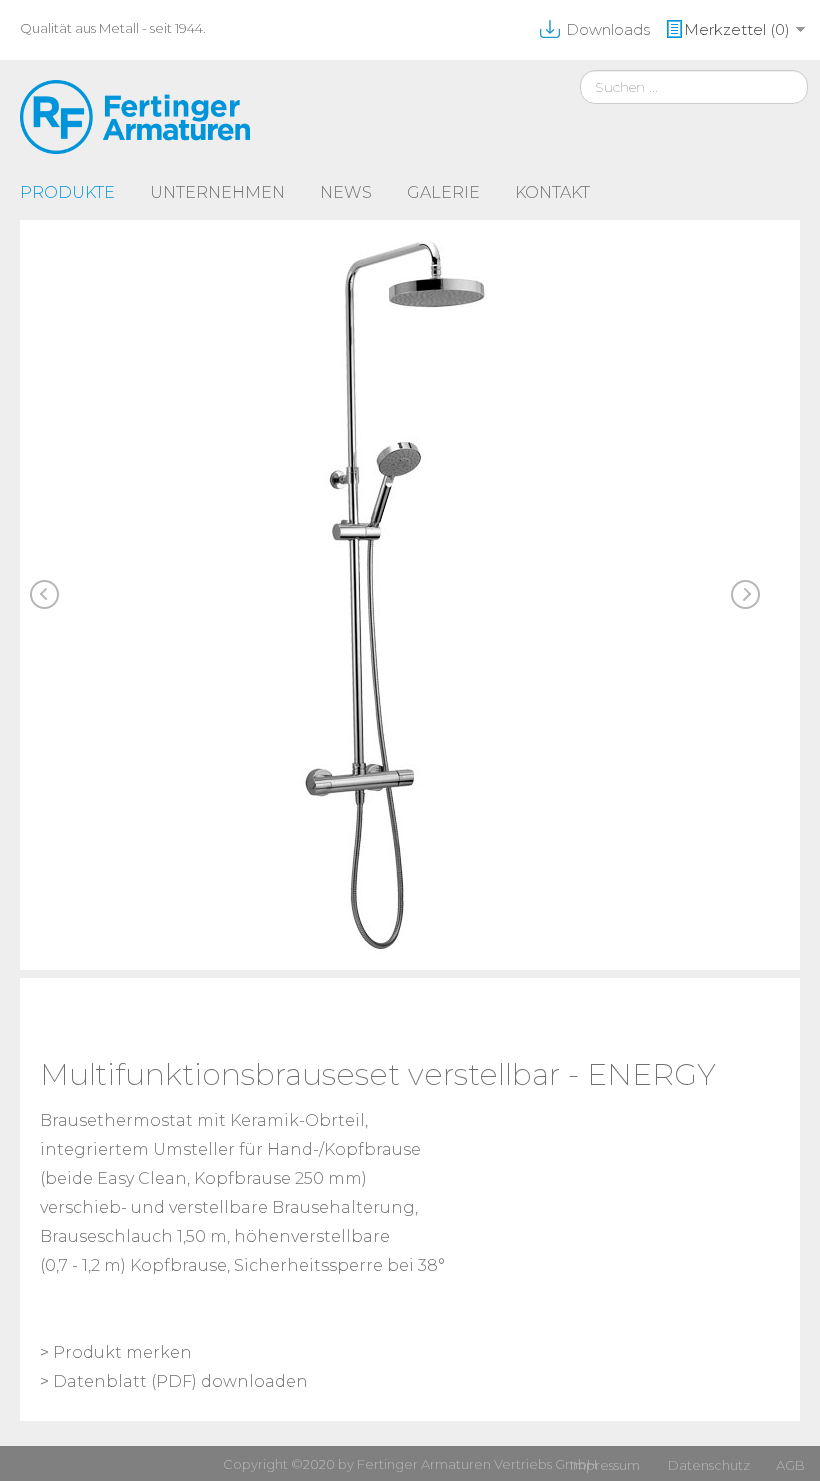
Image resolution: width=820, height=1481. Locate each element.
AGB (790, 1465)
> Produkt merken (116, 1352)
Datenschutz (709, 1465)
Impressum (605, 1465)
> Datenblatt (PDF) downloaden (174, 1381)
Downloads (608, 29)
